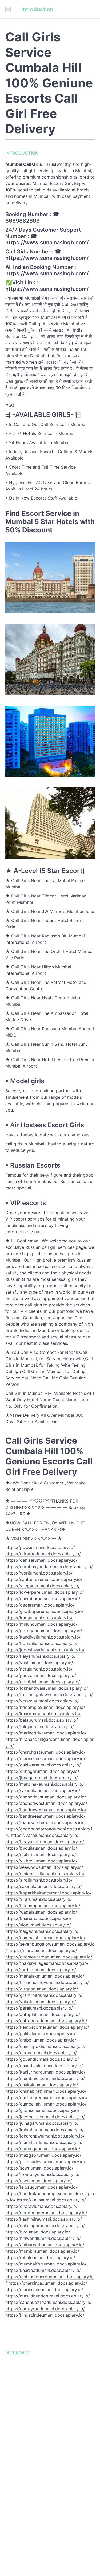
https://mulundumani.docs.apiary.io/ (41, 1624)
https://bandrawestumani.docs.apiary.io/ (46, 1810)
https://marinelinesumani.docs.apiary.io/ (45, 1758)
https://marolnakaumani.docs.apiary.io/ (45, 1784)
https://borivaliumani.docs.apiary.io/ (41, 1643)
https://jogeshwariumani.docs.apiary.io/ (45, 1650)
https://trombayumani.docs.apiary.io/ (43, 2174)
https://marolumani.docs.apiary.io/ (43, 1950)
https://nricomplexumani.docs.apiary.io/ (45, 1707)
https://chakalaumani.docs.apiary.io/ (42, 2085)
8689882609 (23, 221)
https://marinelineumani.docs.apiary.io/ (44, 2289)
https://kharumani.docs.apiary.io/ (38, 1918)
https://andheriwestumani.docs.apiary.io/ (46, 1803)
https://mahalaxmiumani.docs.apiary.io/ (45, 1976)
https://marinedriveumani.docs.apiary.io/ (46, 1733)
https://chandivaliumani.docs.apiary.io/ (44, 2066)
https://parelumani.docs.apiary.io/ (39, 2008)
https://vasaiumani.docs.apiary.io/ (45, 1835)
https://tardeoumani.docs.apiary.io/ (41, 1970)
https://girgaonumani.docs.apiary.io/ (42, 1989)
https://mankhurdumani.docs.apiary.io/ (44, 2142)
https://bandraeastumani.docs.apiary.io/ (45, 1816)
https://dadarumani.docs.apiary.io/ (40, 1605)
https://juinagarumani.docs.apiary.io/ (42, 2123)
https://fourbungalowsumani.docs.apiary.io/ (49, 1694)
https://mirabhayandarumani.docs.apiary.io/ (49, 1567)
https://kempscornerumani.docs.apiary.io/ (47, 2027)
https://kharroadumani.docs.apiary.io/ (43, 2270)
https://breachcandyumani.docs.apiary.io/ (47, 1982)
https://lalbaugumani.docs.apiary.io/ (41, 2187)
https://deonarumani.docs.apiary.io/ (41, 2053)
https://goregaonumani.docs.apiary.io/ (44, 1631)
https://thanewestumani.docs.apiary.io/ (44, 1822)
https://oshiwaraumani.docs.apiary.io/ (43, 1765)
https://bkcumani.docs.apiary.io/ (38, 2232)
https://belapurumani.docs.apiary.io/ (42, 1720)
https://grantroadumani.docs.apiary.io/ (44, 1995)
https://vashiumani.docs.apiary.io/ (39, 1663)
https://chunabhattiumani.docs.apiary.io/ (46, 2091)
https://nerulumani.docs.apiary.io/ (39, 1669)
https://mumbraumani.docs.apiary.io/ (42, 2251)
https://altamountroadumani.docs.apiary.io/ (49, 1957)
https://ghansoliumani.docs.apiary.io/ (42, 2110)
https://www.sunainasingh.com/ (47, 243)
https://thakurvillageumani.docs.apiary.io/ (47, 1963)
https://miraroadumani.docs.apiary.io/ (43, 1554)
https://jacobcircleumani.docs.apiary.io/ (45, 2117)
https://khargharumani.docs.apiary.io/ (43, 1714)
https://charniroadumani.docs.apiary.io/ (48, 2283)
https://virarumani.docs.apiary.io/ (39, 1899)
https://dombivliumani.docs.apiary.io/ (43, 1682)
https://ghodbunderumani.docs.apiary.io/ (46, 2213)
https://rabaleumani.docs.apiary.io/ (40, 2257)
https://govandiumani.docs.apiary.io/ (42, 2059)
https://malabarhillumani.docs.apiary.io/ (45, 1874)
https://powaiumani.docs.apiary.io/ (40, 1547)
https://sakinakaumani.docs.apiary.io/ (43, 1790)
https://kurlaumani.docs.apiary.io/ (39, 1618)
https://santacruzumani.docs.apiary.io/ (44, 1579)
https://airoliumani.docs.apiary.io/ (39, 1880)
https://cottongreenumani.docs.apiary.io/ (46, 2098)
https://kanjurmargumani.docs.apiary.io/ (45, 2072)
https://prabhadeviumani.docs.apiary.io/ (45, 2162)
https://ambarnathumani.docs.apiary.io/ (45, 2245)
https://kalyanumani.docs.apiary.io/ (41, 1656)
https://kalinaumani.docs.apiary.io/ (51, 2200)
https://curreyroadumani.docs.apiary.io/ (45, 2309)
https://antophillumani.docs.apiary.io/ (43, 2014)
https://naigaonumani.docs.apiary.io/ (42, 1931)
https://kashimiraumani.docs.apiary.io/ (44, 2219)
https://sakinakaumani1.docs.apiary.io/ (44, 1886)
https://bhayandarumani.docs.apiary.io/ (45, 1842)
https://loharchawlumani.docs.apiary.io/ (45, 2136)
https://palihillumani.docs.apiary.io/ (40, 2034)
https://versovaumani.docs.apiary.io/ (42, 1701)
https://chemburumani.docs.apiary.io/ (43, 1599)
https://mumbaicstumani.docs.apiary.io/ (45, 2078)
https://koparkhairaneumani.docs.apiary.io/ (48, 1893)
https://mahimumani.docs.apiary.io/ (41, 1854)
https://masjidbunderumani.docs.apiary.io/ (48, 2296)
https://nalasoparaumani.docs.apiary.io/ (45, 2225)
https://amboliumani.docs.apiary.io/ (41, 2040)
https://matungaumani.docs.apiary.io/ (43, 2149)
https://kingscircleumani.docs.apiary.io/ (45, 2315)
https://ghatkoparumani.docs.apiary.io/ (44, 1611)
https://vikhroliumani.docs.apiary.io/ (41, 1861)
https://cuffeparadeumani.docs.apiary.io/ (46, 2021)
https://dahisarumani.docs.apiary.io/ (41, 1560)
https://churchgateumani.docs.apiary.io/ (45, 1752)
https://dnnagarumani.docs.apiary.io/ (42, 1771)
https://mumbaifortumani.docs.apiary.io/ (46, 2264)
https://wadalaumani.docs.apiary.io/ (41, 1912)
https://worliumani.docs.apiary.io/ (39, 1573)
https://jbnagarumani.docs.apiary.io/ (42, 1778)
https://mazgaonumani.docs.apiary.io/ (43, 2155)
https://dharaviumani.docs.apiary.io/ (41, 2206)
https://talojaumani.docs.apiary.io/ (40, 1726)
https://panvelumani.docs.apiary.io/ (41, 1675)
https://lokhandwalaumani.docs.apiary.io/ (47, 1688)
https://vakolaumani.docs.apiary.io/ (41, 2002)
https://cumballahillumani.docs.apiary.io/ (46, 2104)
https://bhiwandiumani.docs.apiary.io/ (43, 2238)
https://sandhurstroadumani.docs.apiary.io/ (49, 2302)
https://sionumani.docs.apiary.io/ (38, 1925)
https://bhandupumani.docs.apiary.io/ (43, 1906)
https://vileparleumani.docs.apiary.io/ (43, 1586)
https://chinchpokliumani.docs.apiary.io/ (45, 2046)
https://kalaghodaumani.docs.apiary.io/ (45, 2130)
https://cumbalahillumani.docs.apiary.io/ (45, 1938)
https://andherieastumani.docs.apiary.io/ (46, 1797)
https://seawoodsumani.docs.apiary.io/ (44, 1867)
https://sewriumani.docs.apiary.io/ (39, 2168)
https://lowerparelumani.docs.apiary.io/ (45, 1592)
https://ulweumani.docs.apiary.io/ (39, 2181)
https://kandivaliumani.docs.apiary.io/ (43, 1637)
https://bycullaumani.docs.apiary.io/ (41, 1848)
